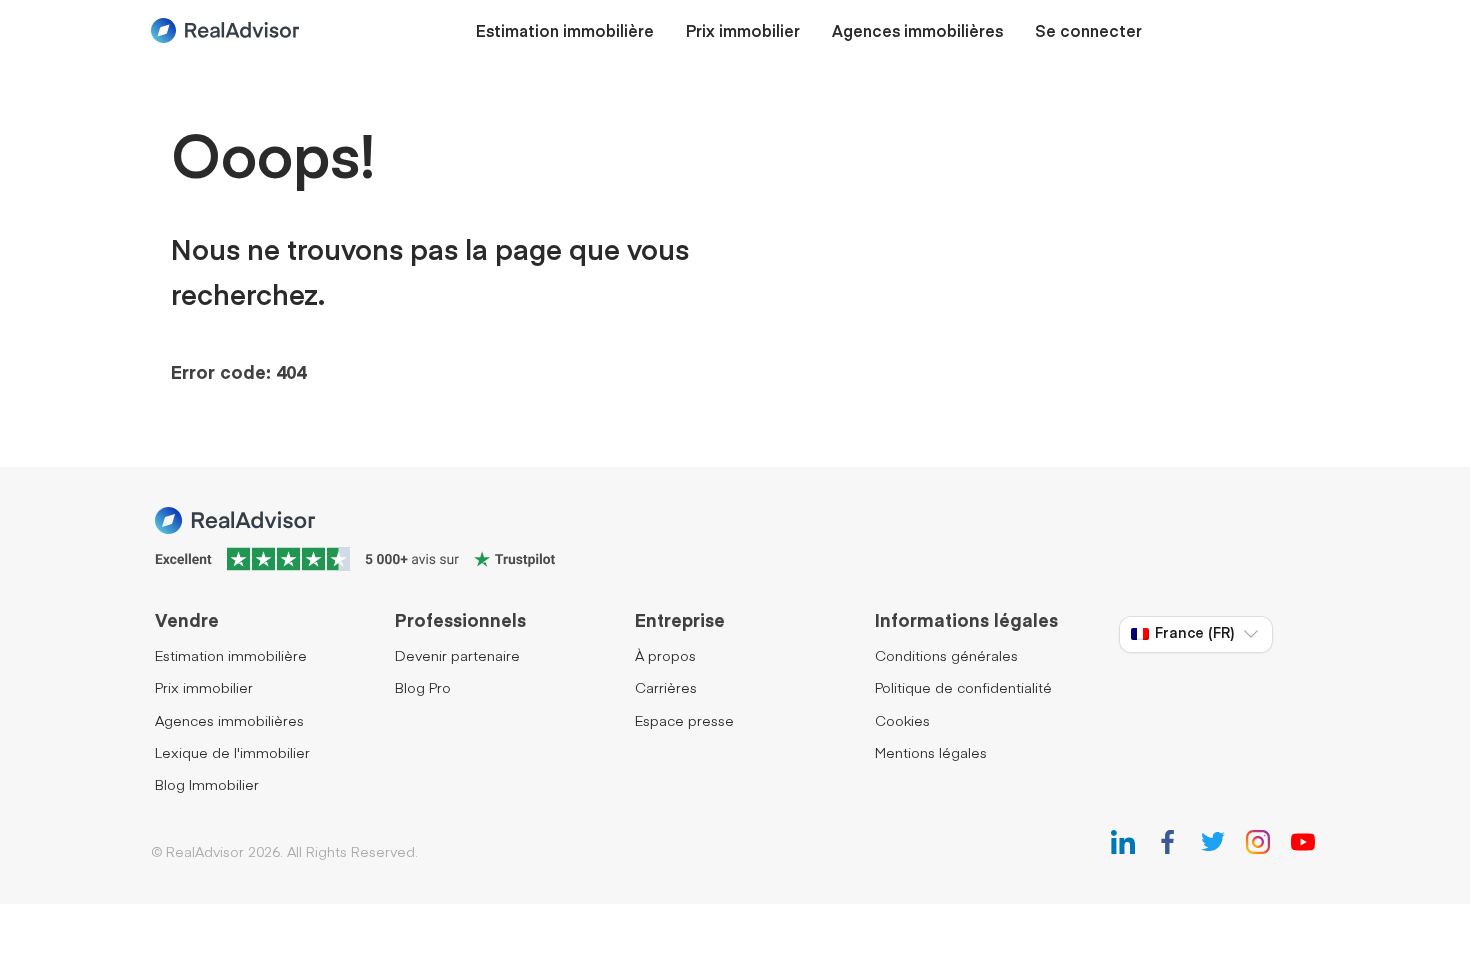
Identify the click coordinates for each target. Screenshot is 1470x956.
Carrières (666, 689)
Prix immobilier (743, 33)
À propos (665, 657)
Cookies (902, 722)
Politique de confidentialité (963, 689)
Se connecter (1088, 33)
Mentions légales (931, 754)
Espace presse (684, 722)
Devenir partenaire (457, 657)
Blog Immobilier (207, 786)
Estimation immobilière (565, 33)
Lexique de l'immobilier (232, 754)
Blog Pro (423, 689)
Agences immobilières (917, 33)
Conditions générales (946, 657)
